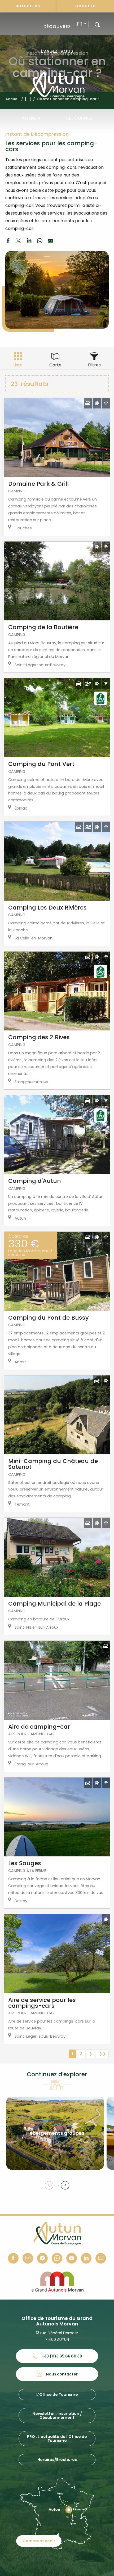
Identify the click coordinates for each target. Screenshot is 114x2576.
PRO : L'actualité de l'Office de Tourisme (57, 2438)
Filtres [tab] (94, 365)
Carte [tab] (55, 365)
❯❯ (102, 2054)
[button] (97, 24)
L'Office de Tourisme (57, 2395)
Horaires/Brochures (57, 2460)
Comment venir (39, 2541)
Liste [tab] (18, 365)
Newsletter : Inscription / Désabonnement (57, 2415)
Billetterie (29, 6)
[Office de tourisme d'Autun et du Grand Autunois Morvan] (57, 85)
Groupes (86, 6)
